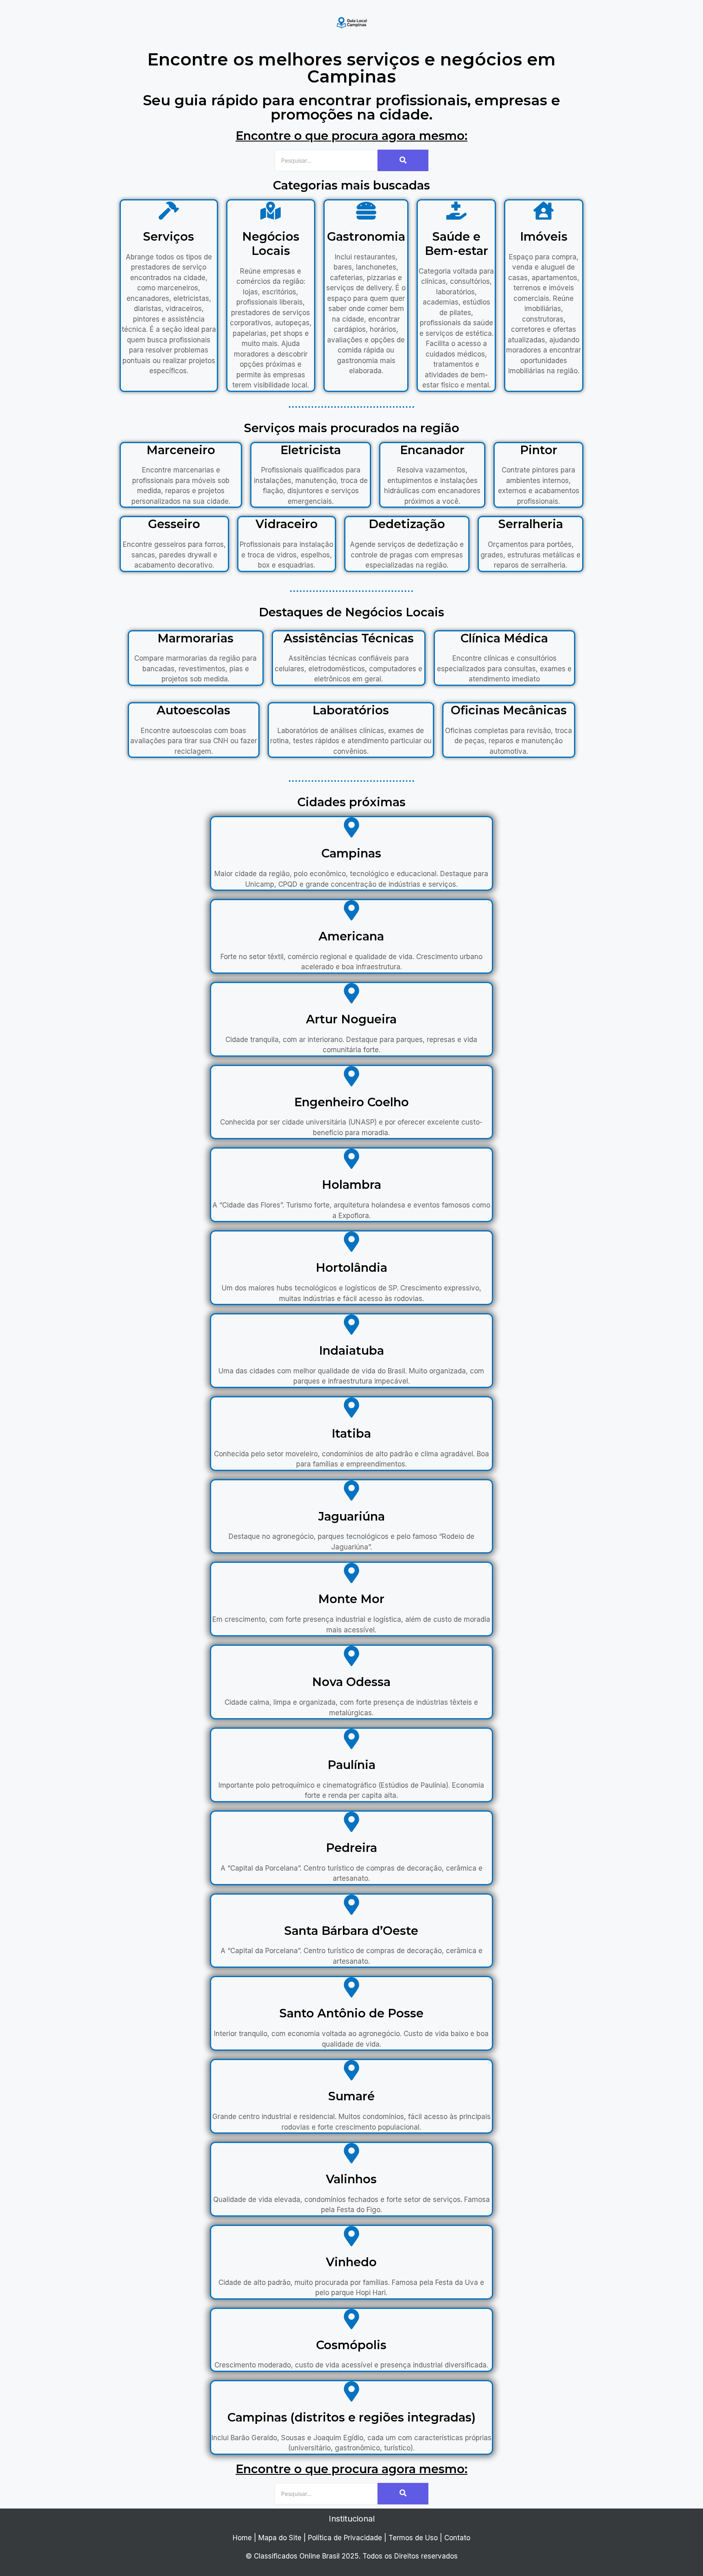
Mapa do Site (280, 2538)
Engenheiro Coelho (351, 1102)
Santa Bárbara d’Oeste (351, 1931)
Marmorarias (195, 638)
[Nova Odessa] (351, 1657)
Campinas (351, 853)
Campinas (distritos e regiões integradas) (351, 2417)
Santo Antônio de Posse (351, 2013)
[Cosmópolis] (351, 2320)
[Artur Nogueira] (351, 995)
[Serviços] (169, 212)
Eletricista (311, 450)
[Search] (403, 160)
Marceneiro (181, 450)
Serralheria (531, 524)
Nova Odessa (351, 1682)
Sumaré (351, 2096)
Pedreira (351, 1848)
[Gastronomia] (366, 212)
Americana (351, 936)
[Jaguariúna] (351, 1492)
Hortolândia (351, 1267)
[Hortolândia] (351, 1243)
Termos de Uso (413, 2538)
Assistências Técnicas (349, 638)
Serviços (169, 236)
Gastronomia (366, 236)
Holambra (351, 1185)
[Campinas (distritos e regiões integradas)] (351, 2393)
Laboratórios (351, 710)
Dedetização (407, 524)
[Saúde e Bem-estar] (456, 212)
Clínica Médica (504, 638)
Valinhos (351, 2179)
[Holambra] (351, 1160)
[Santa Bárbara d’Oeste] (351, 1906)
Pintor (539, 450)
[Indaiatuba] (351, 1326)
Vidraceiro (287, 524)
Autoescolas (193, 710)
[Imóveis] (544, 212)
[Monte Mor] (351, 1574)
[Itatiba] (351, 1409)
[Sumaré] (351, 2072)
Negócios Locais (271, 244)
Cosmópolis (351, 2345)
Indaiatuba (351, 1350)
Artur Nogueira (351, 1019)
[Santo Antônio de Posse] (351, 1989)
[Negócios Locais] (271, 212)
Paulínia (351, 1765)
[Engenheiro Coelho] (351, 1078)
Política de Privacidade (345, 2538)
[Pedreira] (351, 1823)
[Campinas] (351, 829)
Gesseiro (174, 524)
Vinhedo (351, 2262)
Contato (457, 2538)
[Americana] (351, 912)
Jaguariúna (351, 1516)
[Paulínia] (351, 1740)
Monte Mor (351, 1599)
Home (242, 2538)
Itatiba (351, 1433)
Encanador (432, 450)
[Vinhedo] (351, 2238)
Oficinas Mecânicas (509, 710)
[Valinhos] (351, 2155)
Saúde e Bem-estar (456, 244)
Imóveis (544, 236)
